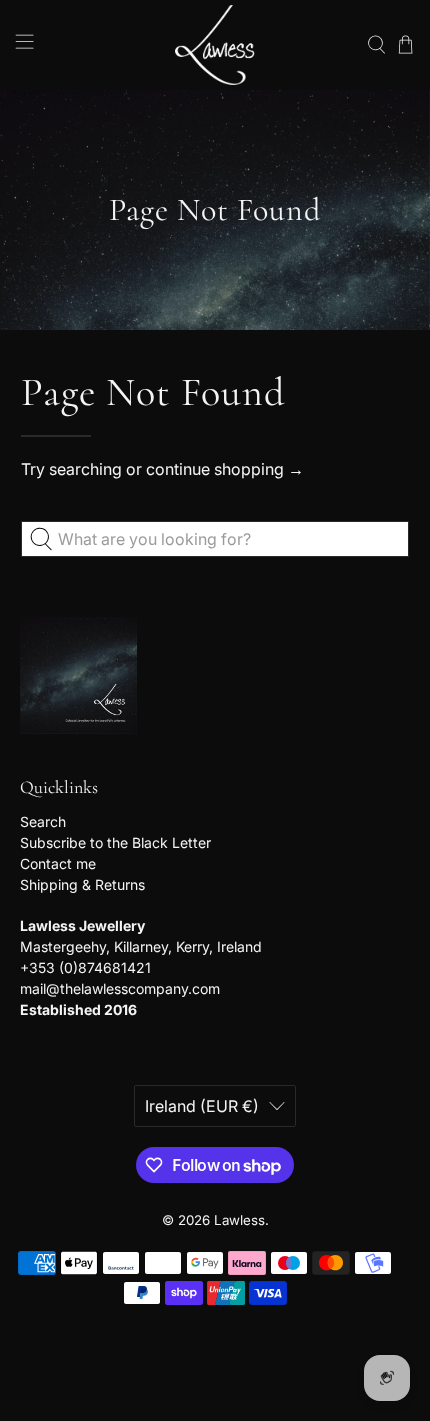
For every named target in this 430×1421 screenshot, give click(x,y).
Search (43, 821)
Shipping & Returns (82, 884)
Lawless (239, 1220)
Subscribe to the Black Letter (115, 842)
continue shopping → (225, 469)
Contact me (58, 863)
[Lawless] (215, 45)
